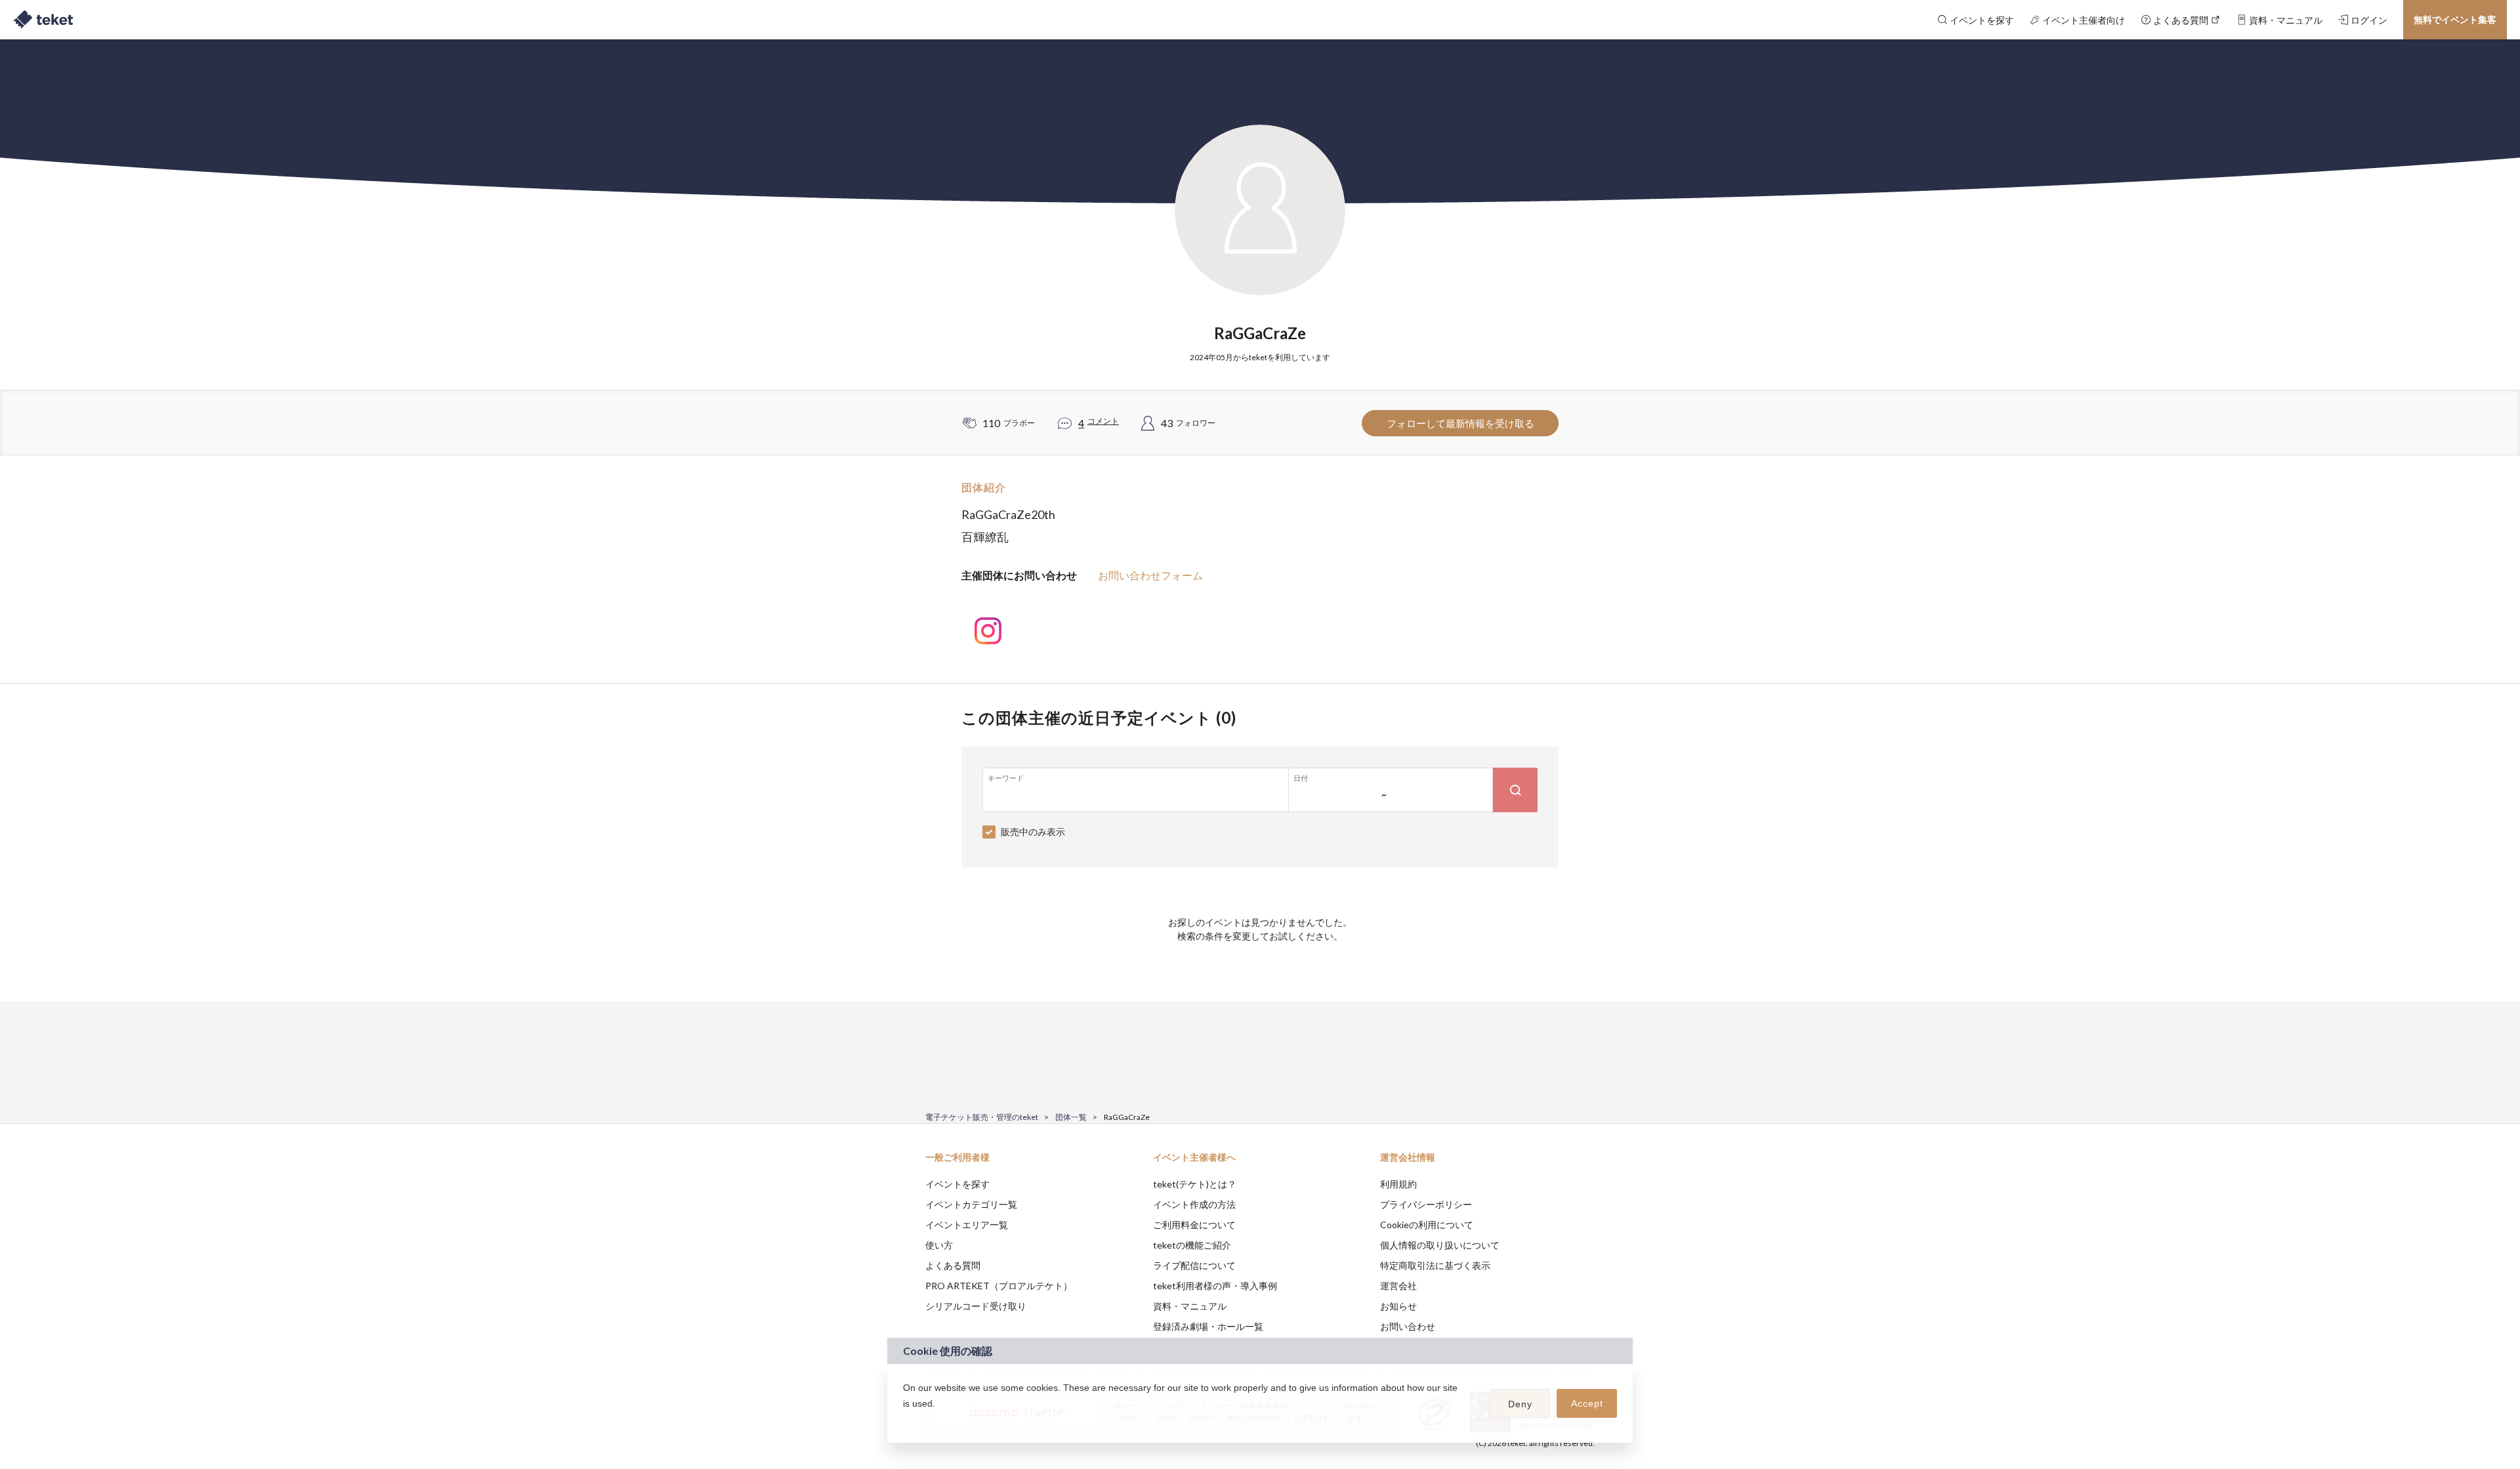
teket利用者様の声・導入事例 (1215, 1286)
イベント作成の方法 (1194, 1204)
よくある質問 (953, 1265)
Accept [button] (1587, 1403)
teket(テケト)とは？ (1195, 1184)
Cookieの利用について (1427, 1225)
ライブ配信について (1194, 1265)
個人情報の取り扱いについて (1440, 1245)
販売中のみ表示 (1033, 832)
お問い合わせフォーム (1150, 575)
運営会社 (1398, 1286)
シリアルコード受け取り (976, 1306)
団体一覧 (1071, 1117)
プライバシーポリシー (1426, 1204)
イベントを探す (957, 1184)
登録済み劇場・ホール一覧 (1208, 1326)
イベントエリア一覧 (967, 1225)
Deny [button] (1520, 1404)
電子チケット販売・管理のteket (982, 1117)
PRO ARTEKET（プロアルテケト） (999, 1286)
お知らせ (1398, 1306)
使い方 (939, 1245)
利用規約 (1398, 1184)
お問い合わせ (1408, 1326)
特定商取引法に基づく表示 (1435, 1265)
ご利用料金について (1194, 1225)
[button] (905, 1420)
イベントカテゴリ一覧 (971, 1204)
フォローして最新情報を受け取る (1460, 423)
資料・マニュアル (1190, 1306)
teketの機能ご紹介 (1192, 1245)
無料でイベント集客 (2455, 19)
